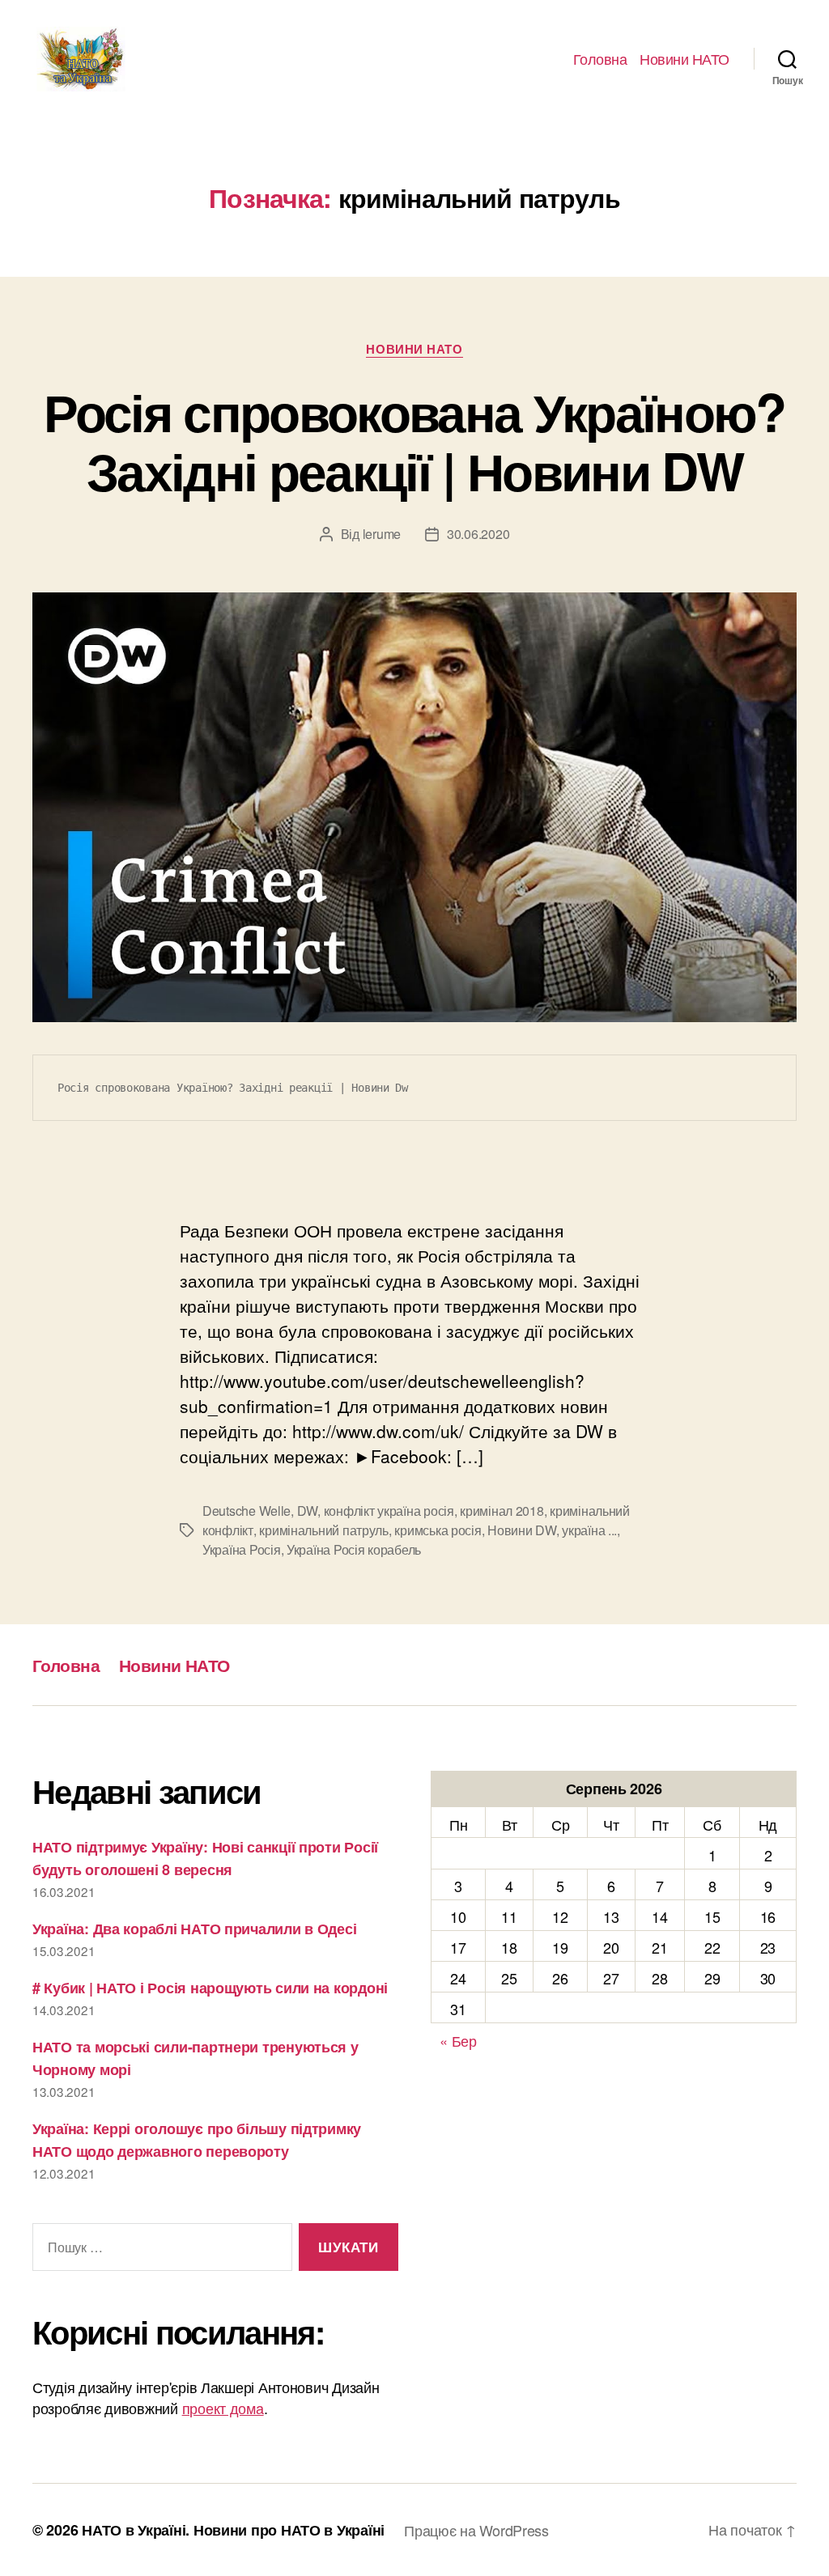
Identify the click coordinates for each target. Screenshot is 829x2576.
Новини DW (522, 1530)
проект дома (223, 2408)
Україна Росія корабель (354, 1549)
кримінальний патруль (324, 1530)
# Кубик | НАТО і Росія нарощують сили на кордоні (210, 1988)
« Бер (458, 2040)
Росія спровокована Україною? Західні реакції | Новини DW (414, 441)
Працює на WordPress (476, 2530)
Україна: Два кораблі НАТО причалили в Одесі (194, 1929)
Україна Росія (242, 1549)
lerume (382, 534)
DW (307, 1511)
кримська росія (438, 1530)
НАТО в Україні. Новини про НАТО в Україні (233, 2530)
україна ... (589, 1530)
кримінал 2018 (502, 1511)
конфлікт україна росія (389, 1511)
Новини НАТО (684, 59)
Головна (600, 59)
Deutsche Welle (247, 1511)
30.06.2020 (478, 534)
